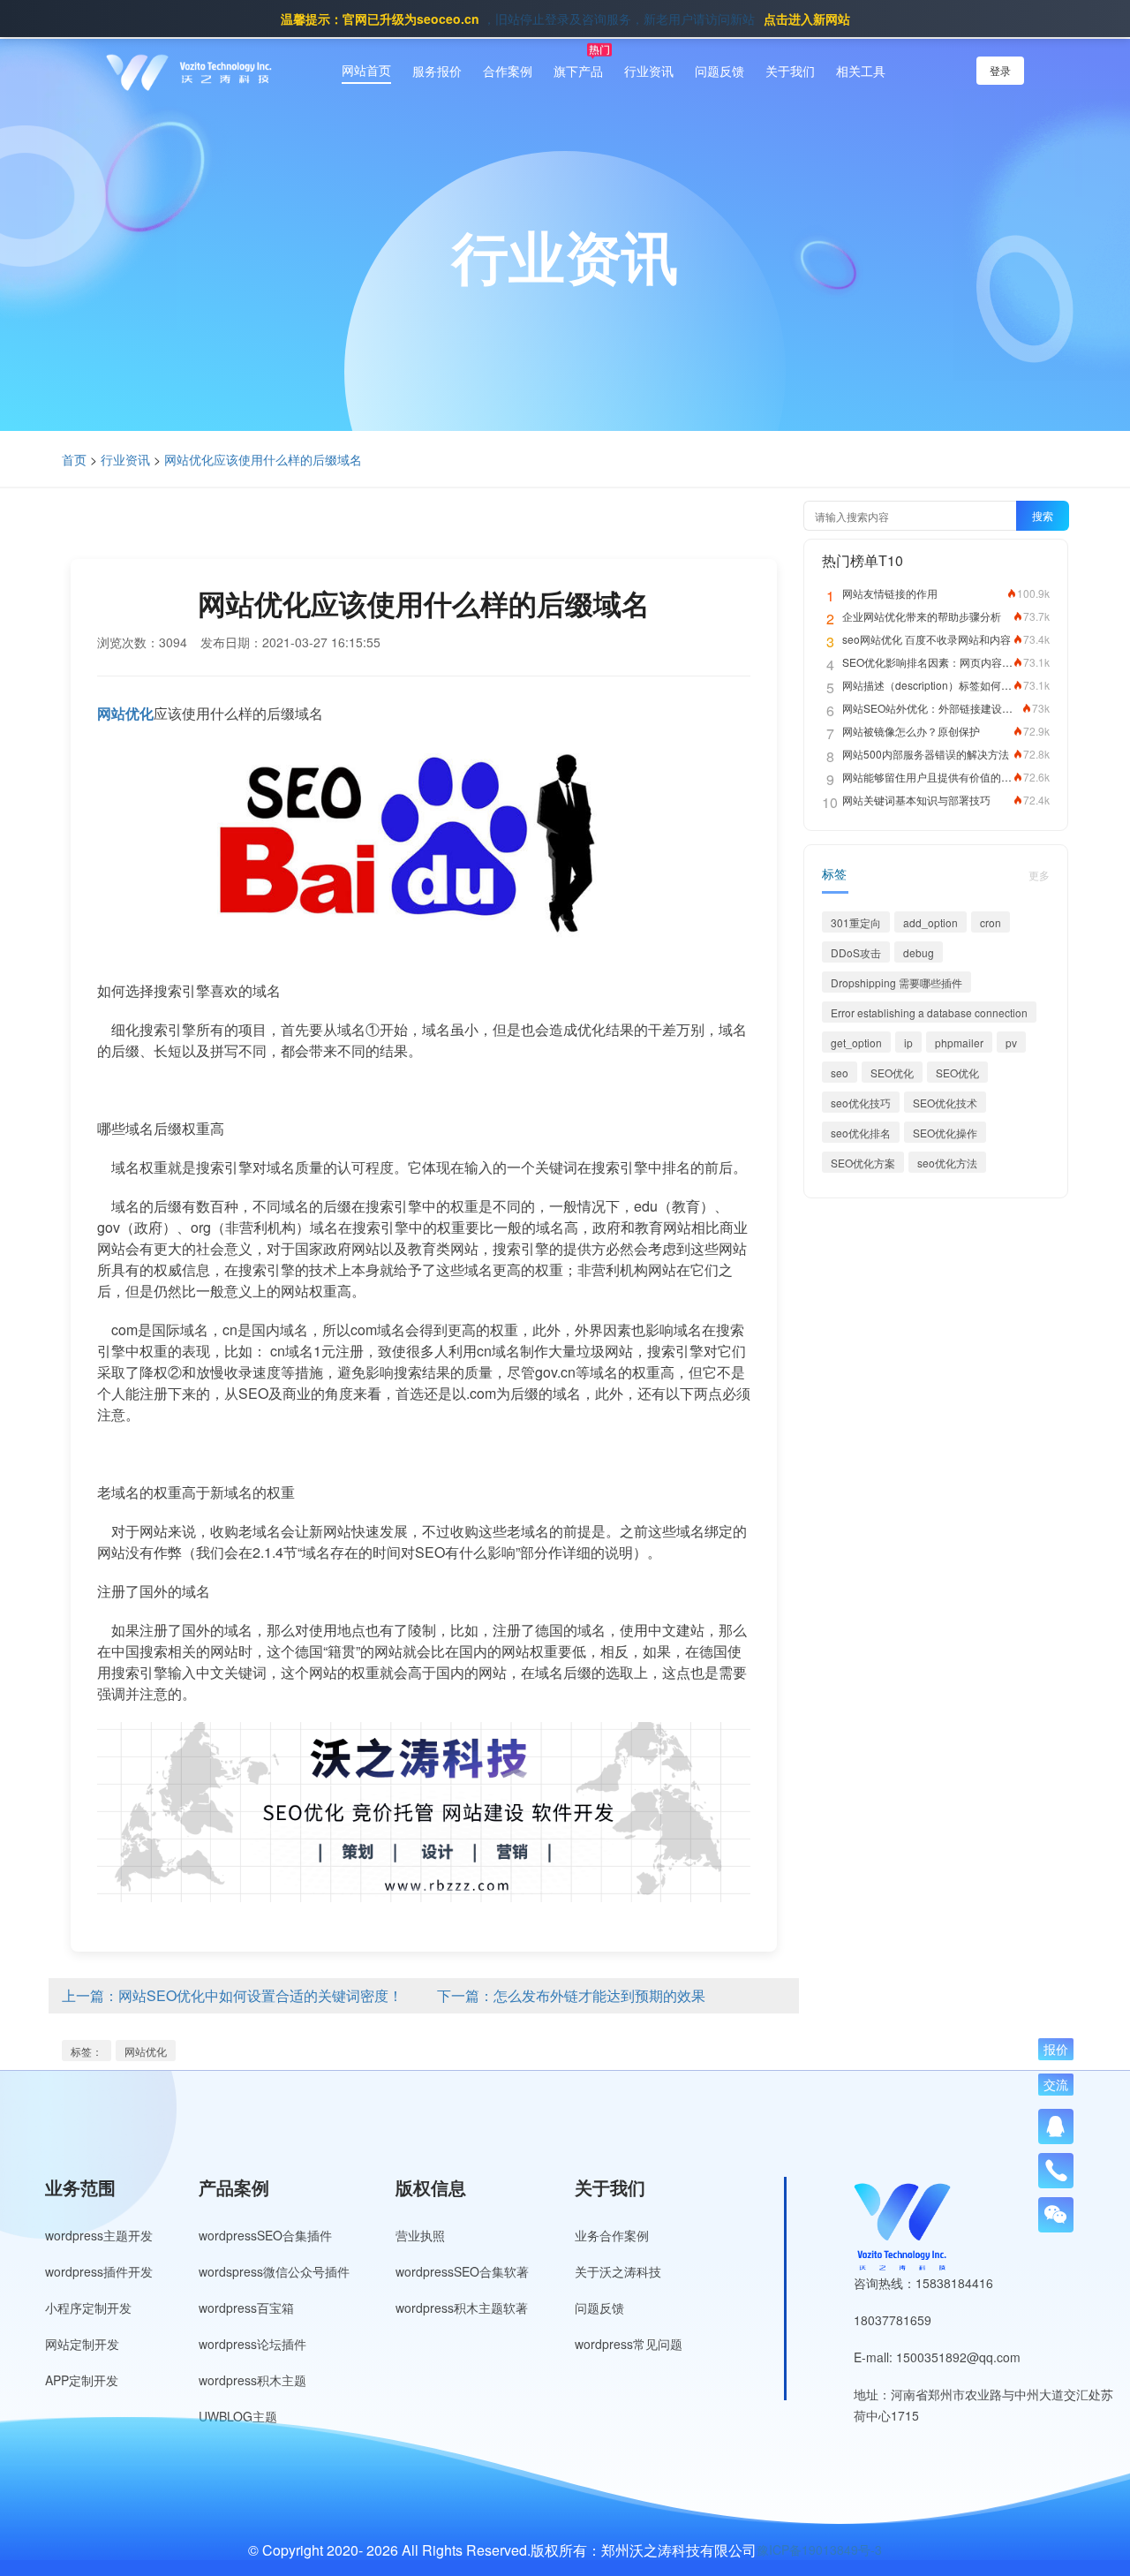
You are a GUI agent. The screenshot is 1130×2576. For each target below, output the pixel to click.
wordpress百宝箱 (246, 2308)
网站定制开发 (82, 2344)
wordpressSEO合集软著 (462, 2271)
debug (919, 952)
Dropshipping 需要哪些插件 (896, 982)
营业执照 (420, 2235)
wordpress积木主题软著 (462, 2308)
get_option (856, 1042)
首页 (74, 459)
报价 (1056, 2049)
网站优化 (146, 2051)
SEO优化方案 (863, 1163)
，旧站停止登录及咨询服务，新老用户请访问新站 (565, 19)
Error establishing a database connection (929, 1012)
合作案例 (508, 71)
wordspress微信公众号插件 (274, 2271)
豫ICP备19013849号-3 (819, 2550)
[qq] (1056, 2127)
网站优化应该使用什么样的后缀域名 (263, 459)
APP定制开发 (82, 2380)
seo (840, 1073)
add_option (930, 922)
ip (908, 1042)
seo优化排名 (861, 1133)
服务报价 (437, 71)
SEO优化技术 (945, 1103)
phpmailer (959, 1042)
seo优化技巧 (861, 1103)
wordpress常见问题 (629, 2344)
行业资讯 (649, 71)
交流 (1056, 2084)
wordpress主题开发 (99, 2235)
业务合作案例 (612, 2235)
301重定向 (856, 922)
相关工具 (861, 71)
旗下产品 (578, 71)
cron (991, 922)
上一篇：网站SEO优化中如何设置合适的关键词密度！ (232, 1995)
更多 (1039, 875)
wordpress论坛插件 (252, 2344)
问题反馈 (719, 71)
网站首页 (366, 70)
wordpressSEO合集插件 (265, 2235)
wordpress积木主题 (252, 2380)
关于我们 (790, 71)
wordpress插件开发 (99, 2271)
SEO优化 (892, 1073)
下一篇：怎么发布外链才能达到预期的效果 (571, 1995)
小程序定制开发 (88, 2308)
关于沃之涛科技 (618, 2271)
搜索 (1043, 515)
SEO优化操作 (945, 1133)
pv (1011, 1042)
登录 (1000, 70)
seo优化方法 (947, 1163)
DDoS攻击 (856, 952)
